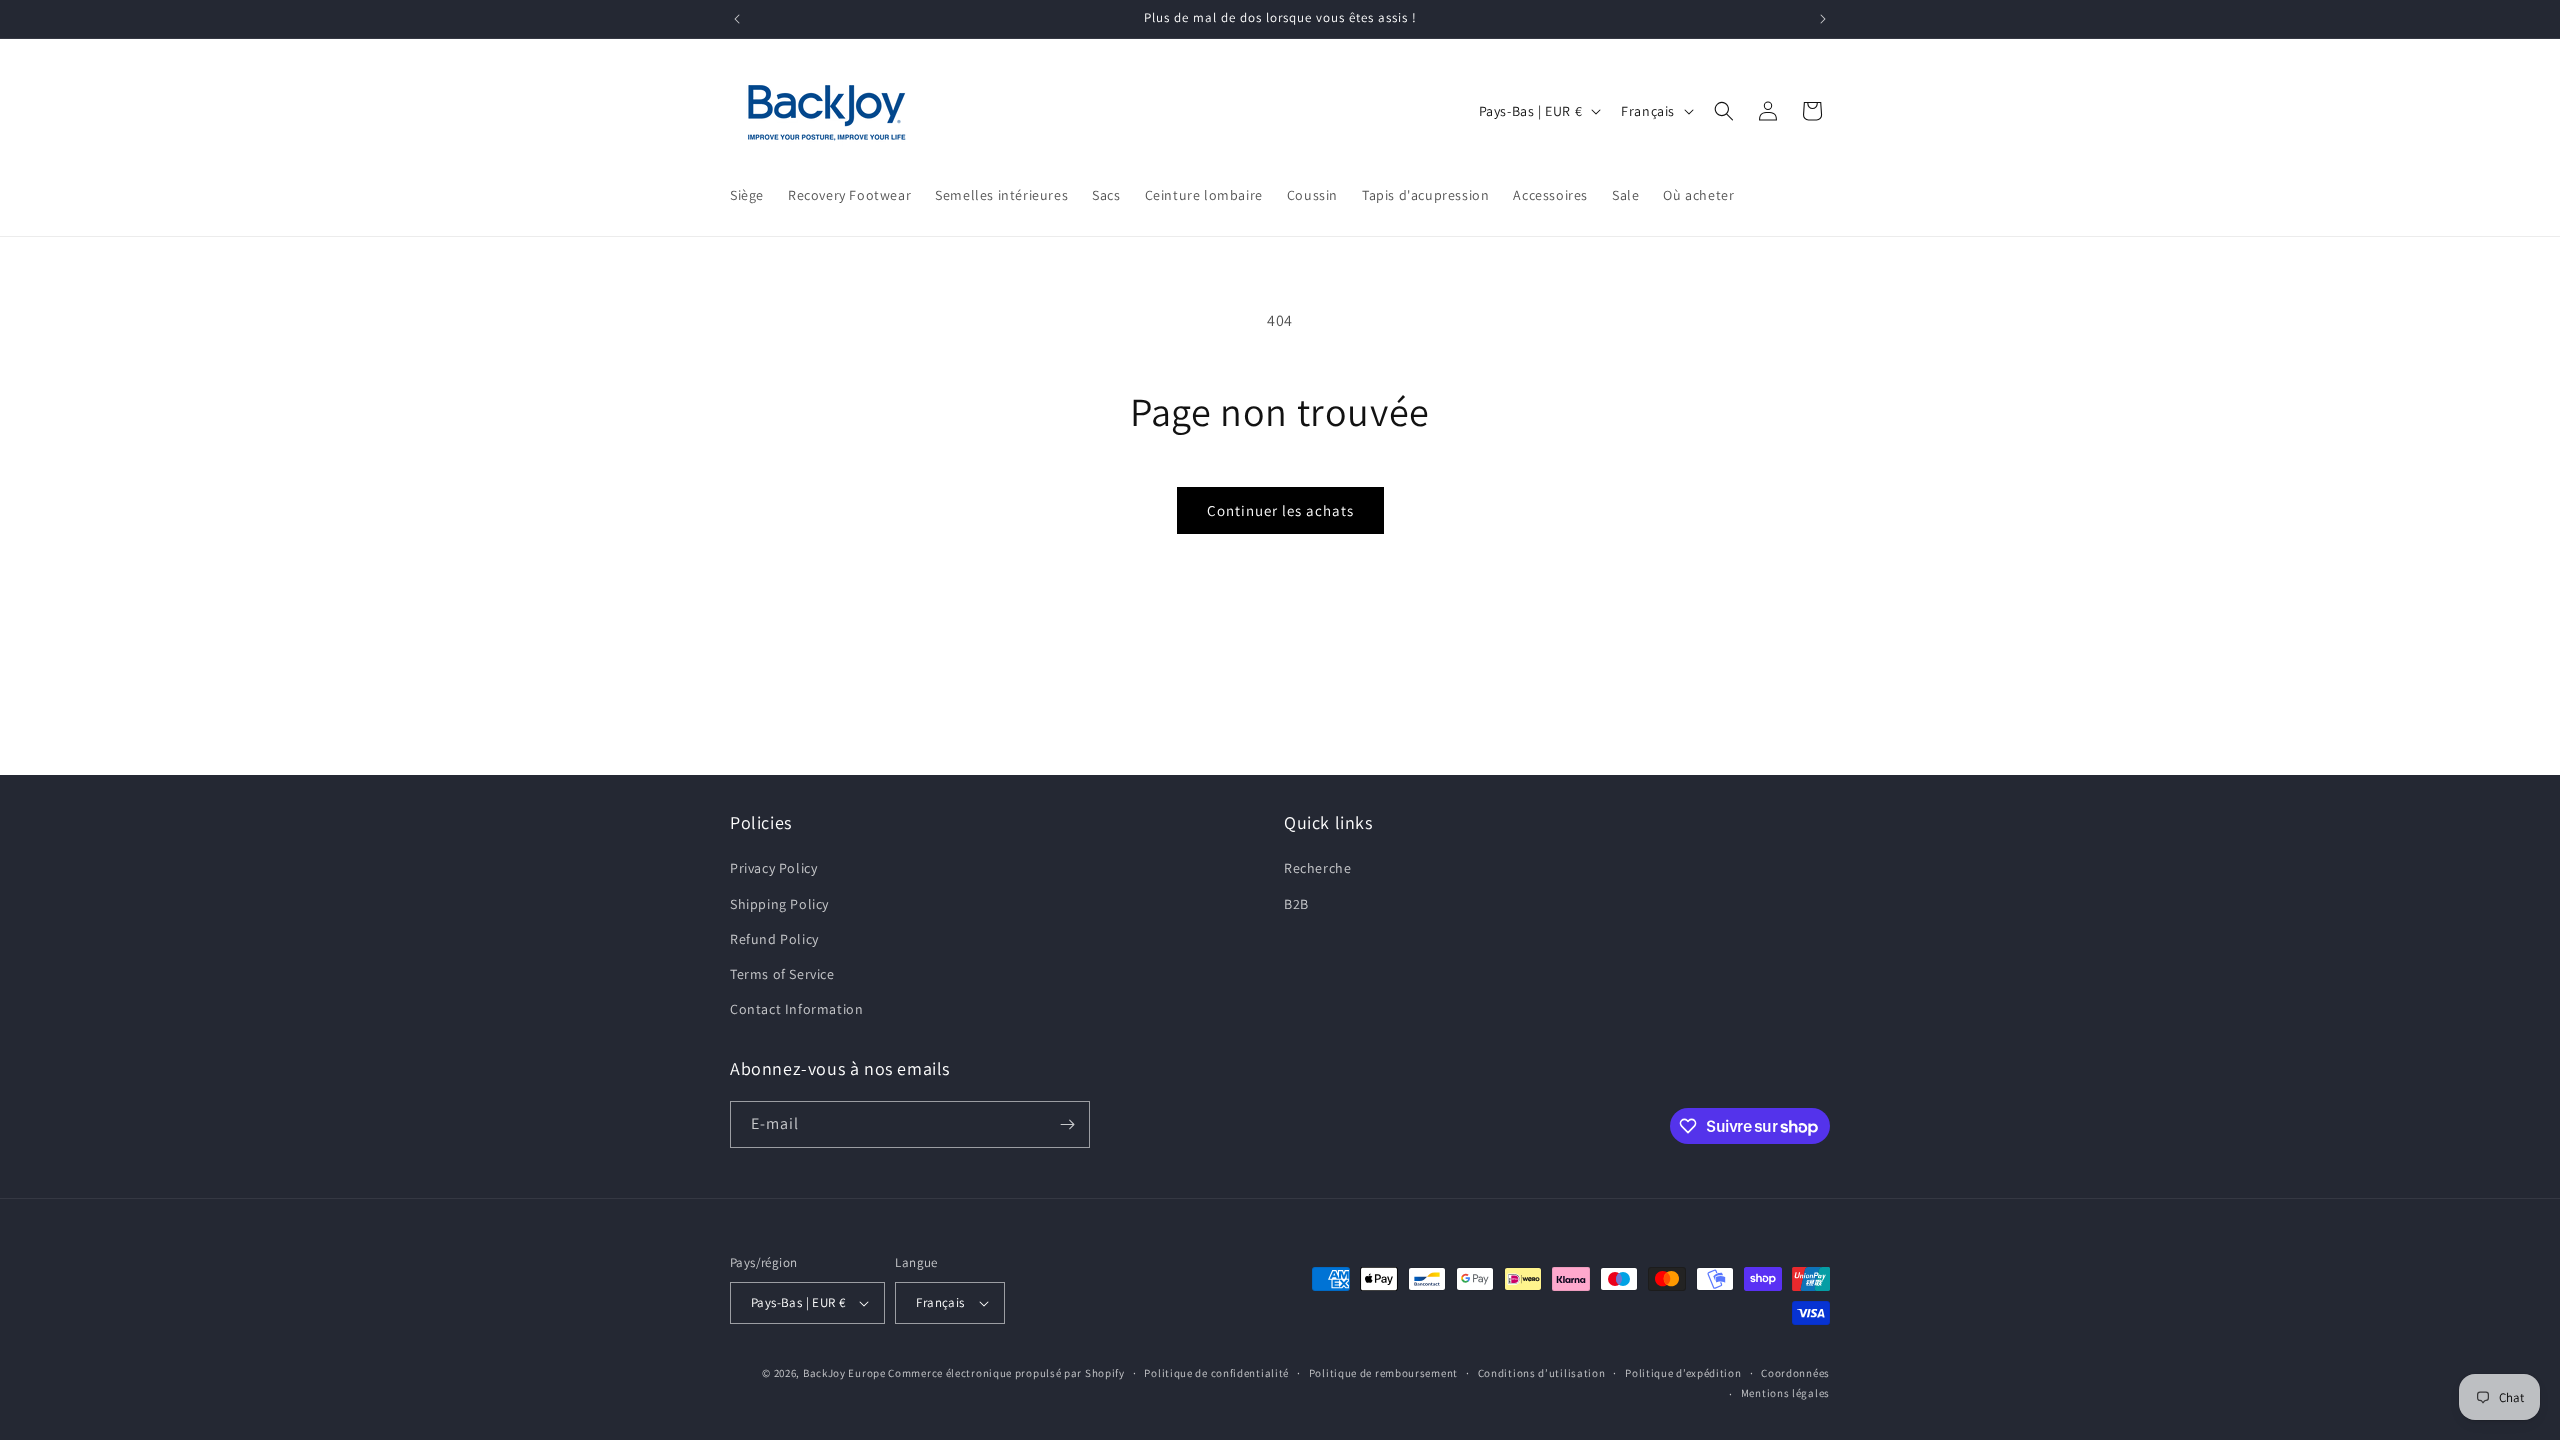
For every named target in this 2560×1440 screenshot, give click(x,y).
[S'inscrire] (1067, 1124)
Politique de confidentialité (1216, 1373)
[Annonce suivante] (1823, 19)
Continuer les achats (1280, 510)
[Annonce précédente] (737, 19)
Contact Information (796, 1009)
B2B (1296, 904)
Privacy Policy (773, 868)
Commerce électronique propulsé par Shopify (1006, 1373)
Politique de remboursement (1383, 1373)
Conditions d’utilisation (1542, 1373)
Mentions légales (1785, 1393)
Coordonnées (1795, 1373)
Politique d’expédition (1683, 1373)
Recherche (1317, 868)
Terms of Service (782, 974)
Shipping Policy (779, 904)
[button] (1724, 111)
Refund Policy (774, 939)
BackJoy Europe (844, 1373)
